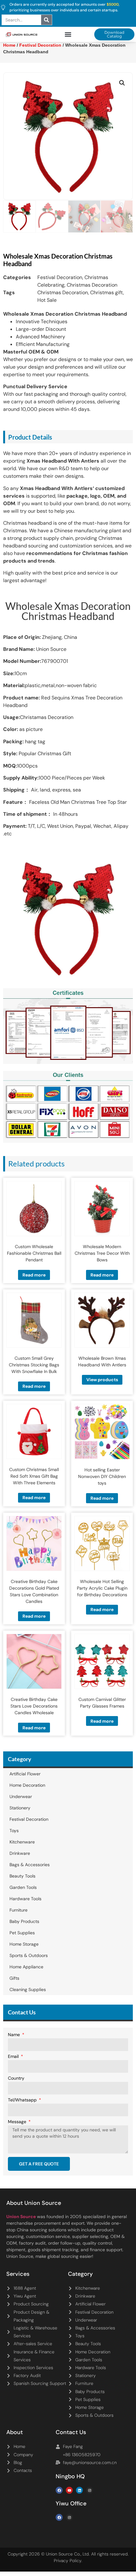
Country (16, 2078)
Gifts (14, 1978)
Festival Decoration (60, 277)
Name (15, 2035)
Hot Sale (47, 300)
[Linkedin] (79, 2490)
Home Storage (24, 1944)
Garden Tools (23, 1887)
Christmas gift (107, 292)
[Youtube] (69, 2490)
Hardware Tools (25, 1899)
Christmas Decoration (92, 285)
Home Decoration (27, 1785)
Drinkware (20, 1853)
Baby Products (24, 1921)
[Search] (46, 20)
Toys (14, 1831)
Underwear (21, 1796)
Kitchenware (22, 1842)
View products (102, 1380)
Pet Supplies (22, 1933)
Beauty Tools (22, 1876)
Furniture (19, 1910)
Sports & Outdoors (29, 1955)
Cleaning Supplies (28, 1989)
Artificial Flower (25, 1774)
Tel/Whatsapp (23, 2100)
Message (18, 2122)
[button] (68, 35)
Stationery (20, 1808)
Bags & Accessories (30, 1865)
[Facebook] (59, 2490)
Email (14, 2057)
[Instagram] (90, 2490)
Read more (34, 1275)
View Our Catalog (50, 167)
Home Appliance (26, 1967)
